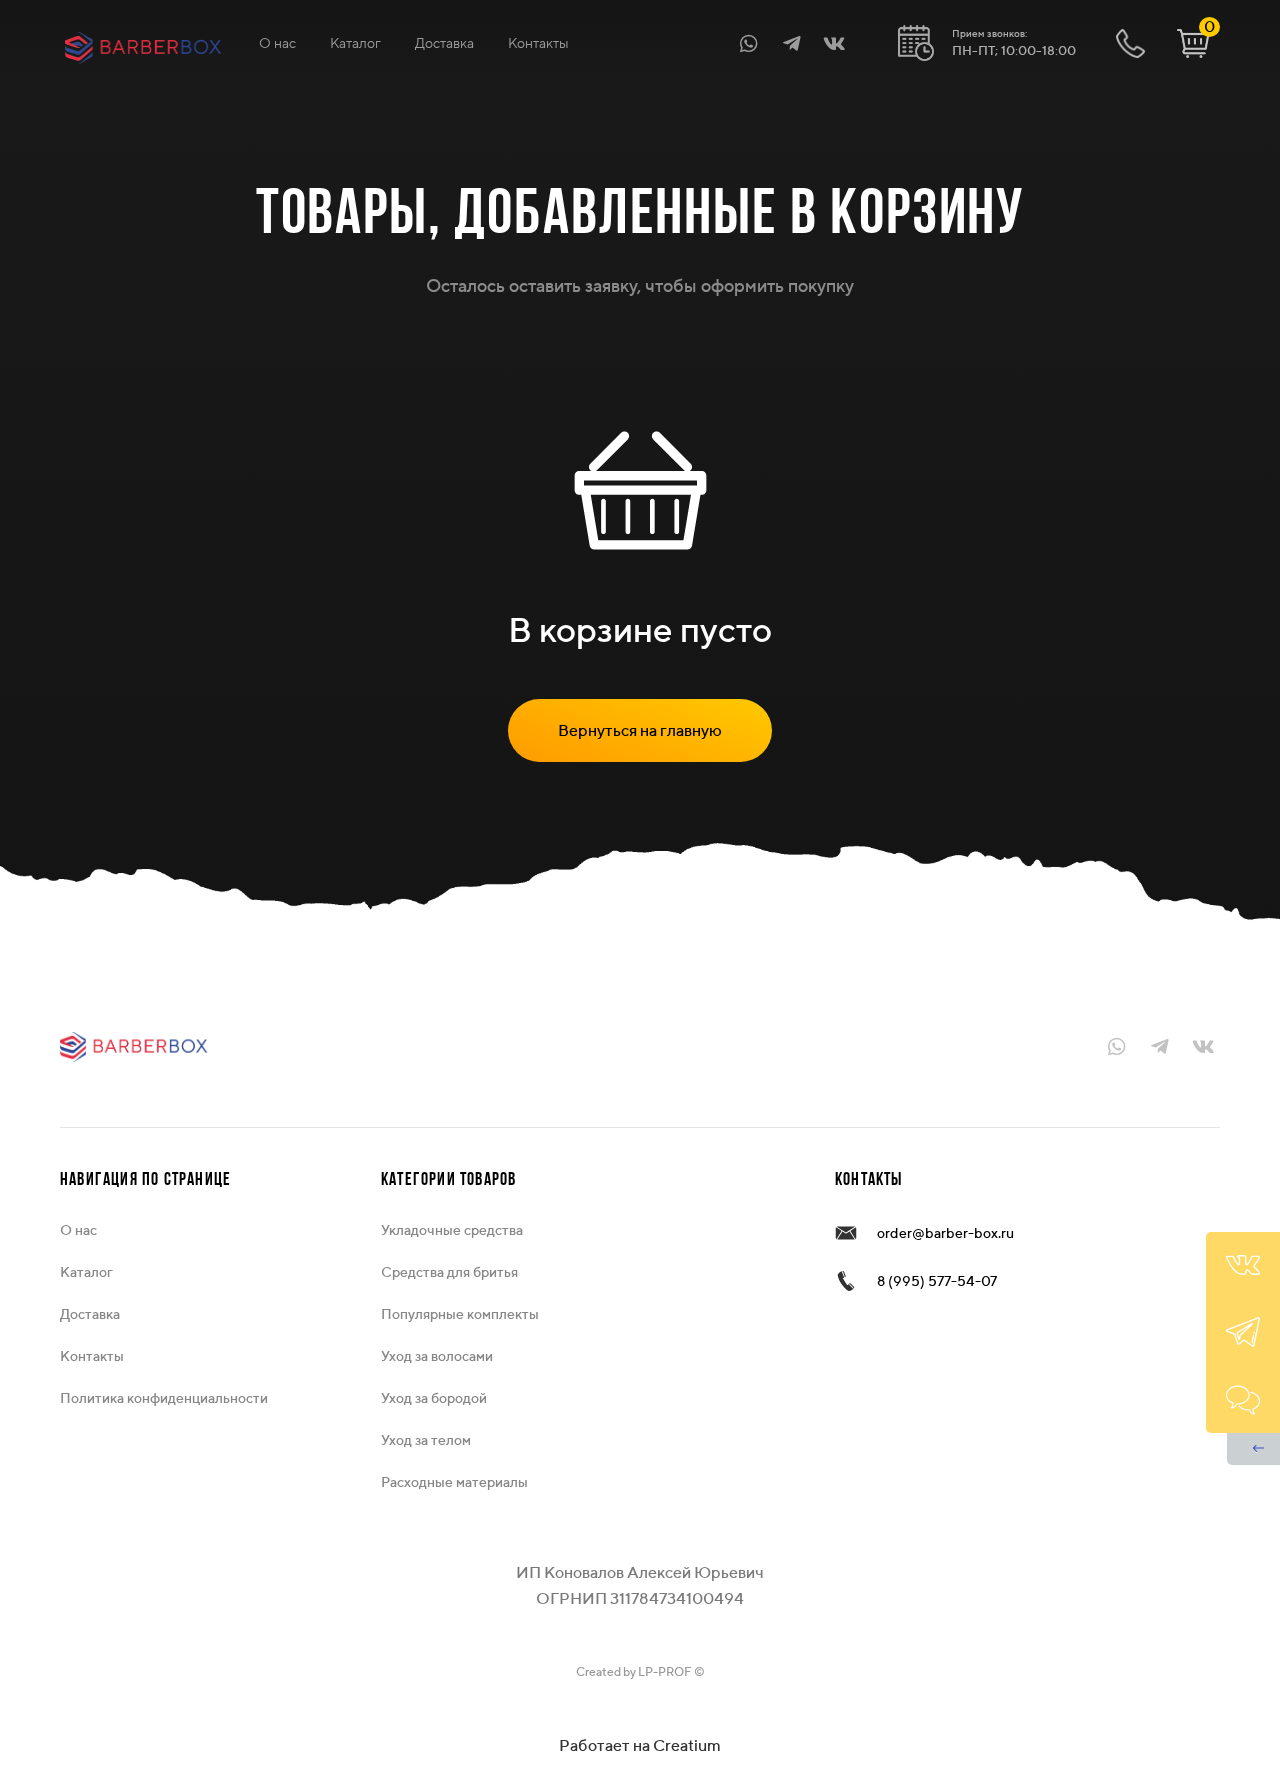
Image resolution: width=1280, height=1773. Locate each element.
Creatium (687, 1745)
